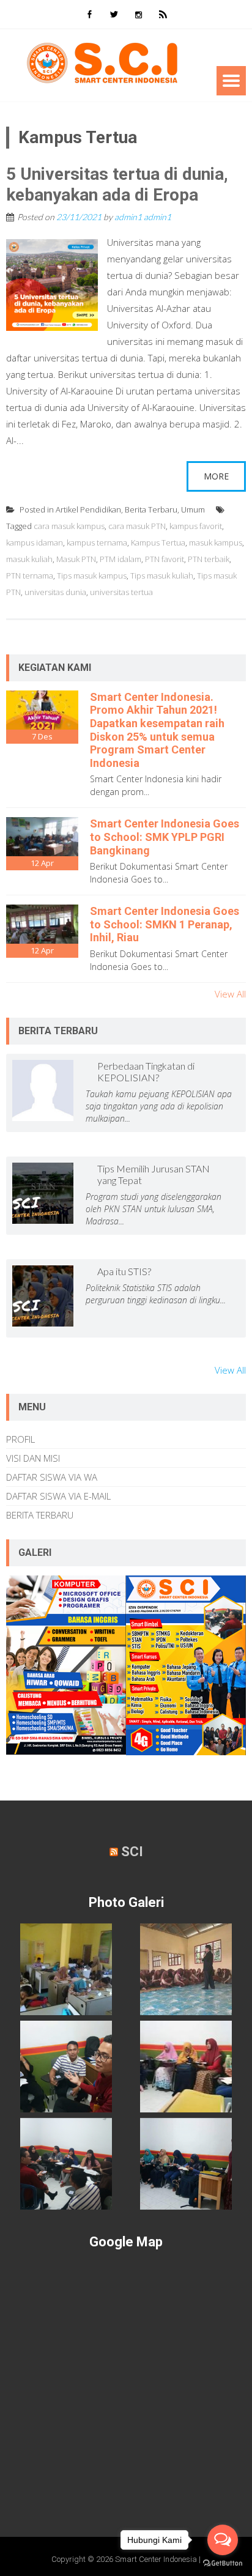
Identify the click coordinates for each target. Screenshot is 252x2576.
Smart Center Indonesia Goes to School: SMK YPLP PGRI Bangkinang (165, 837)
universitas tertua (121, 592)
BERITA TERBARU (40, 1515)
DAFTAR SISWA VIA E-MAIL (58, 1496)
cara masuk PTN (137, 526)
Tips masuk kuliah (162, 576)
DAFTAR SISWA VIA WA (52, 1477)
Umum (193, 509)
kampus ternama (97, 542)
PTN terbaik (209, 559)
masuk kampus (216, 542)
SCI (132, 1852)
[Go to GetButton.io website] (223, 2563)
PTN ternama (30, 576)
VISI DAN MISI (33, 1458)
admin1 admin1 (143, 217)
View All (230, 994)
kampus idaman (35, 542)
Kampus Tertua (158, 542)
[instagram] (138, 14)
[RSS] (163, 14)
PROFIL (20, 1439)
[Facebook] (89, 14)
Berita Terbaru (151, 509)
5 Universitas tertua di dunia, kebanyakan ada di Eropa (117, 184)
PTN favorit (165, 559)
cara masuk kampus (69, 526)
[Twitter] (114, 14)
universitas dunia (55, 592)
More (216, 476)
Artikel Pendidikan (88, 509)
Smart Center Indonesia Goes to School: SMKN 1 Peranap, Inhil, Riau (165, 924)
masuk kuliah (29, 559)
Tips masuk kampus (92, 576)
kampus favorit (196, 526)
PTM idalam (120, 559)
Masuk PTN (76, 559)
